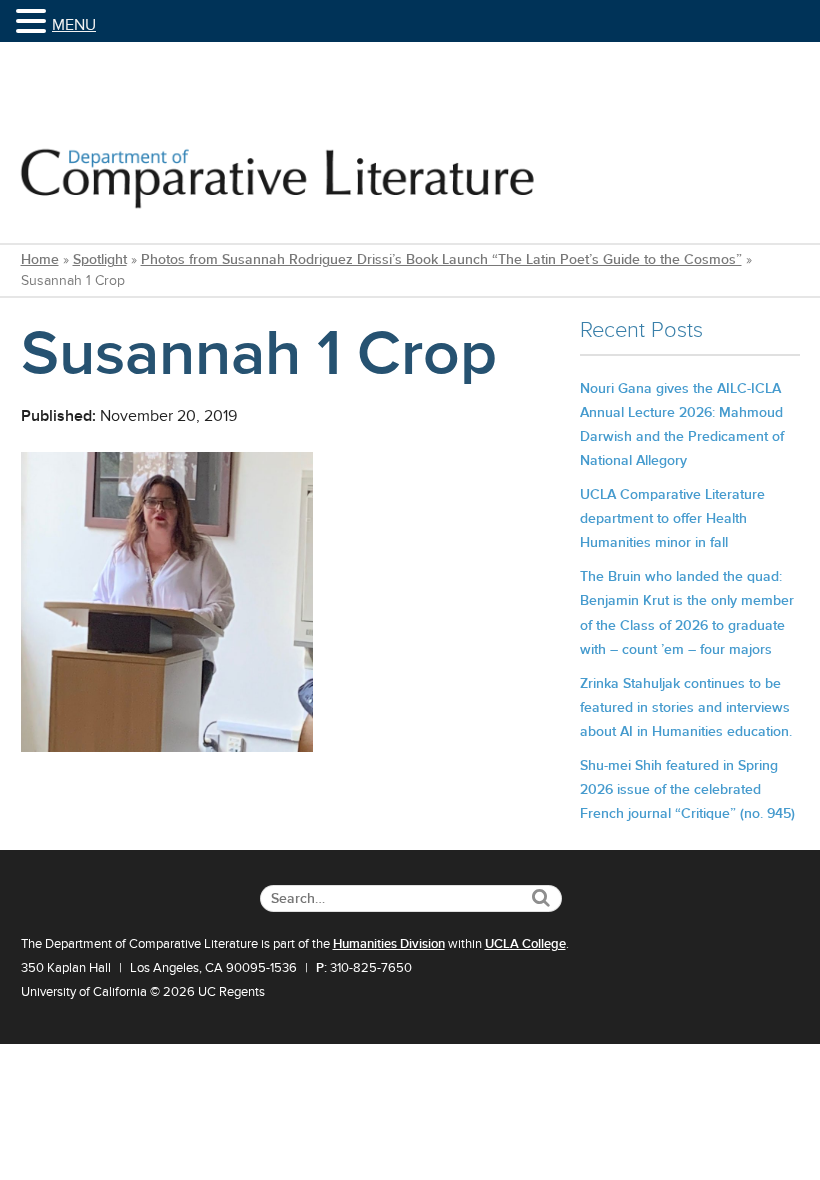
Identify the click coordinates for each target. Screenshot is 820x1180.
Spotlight (100, 259)
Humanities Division (389, 944)
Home (40, 259)
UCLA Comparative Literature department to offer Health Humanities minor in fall (672, 518)
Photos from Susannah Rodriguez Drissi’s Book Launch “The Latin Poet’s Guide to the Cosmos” (441, 259)
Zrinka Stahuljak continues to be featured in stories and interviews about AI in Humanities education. (686, 707)
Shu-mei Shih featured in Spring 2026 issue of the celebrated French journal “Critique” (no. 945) (687, 789)
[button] (34, 22)
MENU (74, 25)
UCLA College (525, 944)
